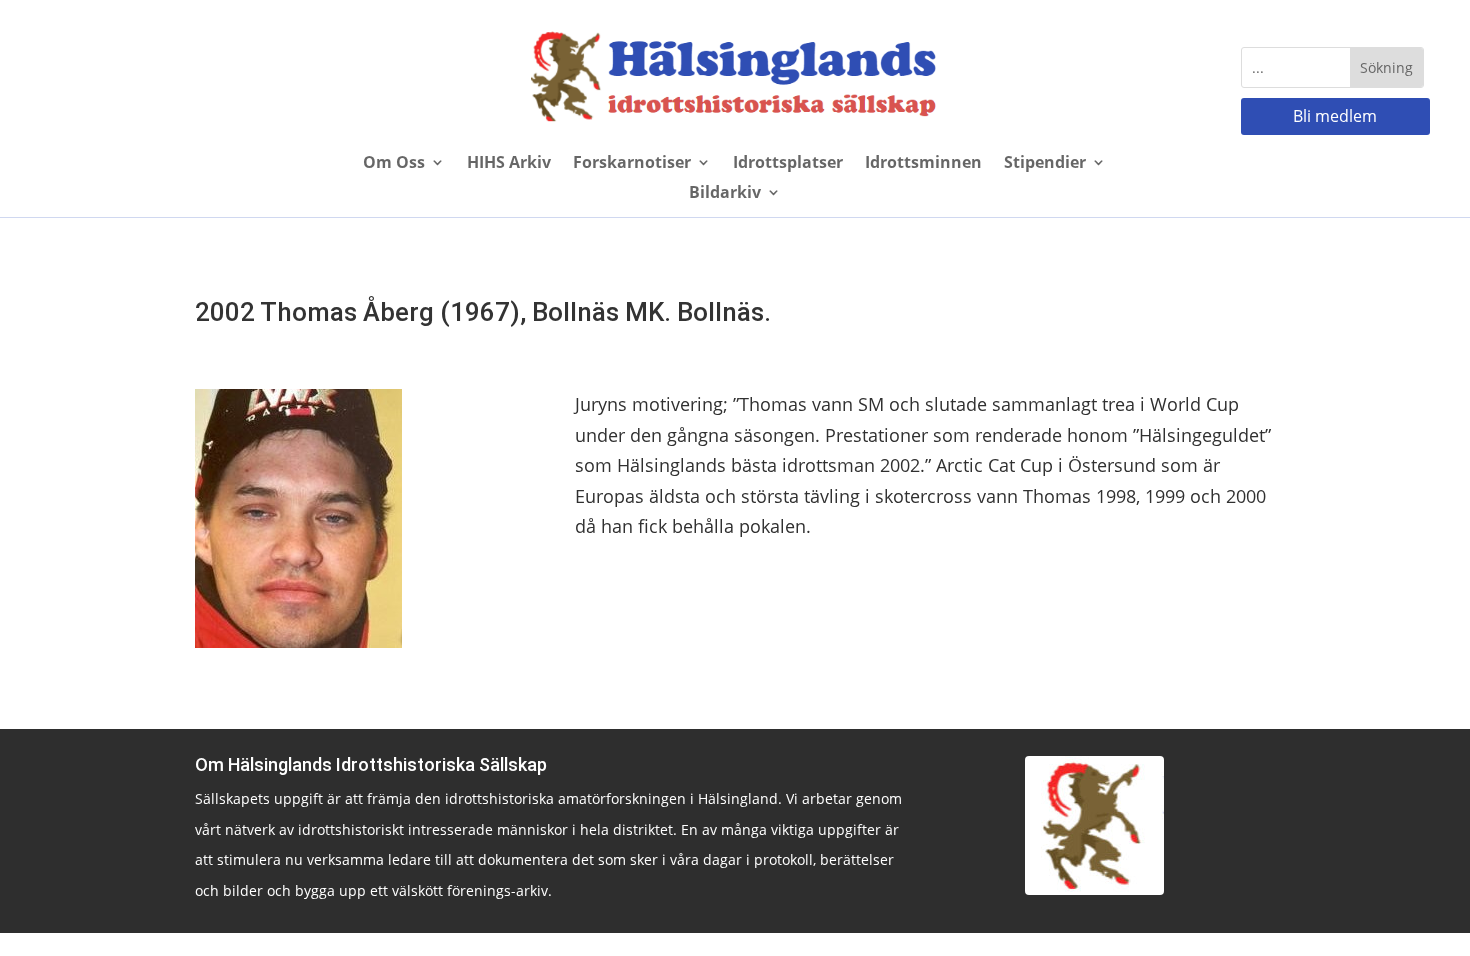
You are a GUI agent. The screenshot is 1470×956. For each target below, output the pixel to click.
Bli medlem (1335, 116)
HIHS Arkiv (509, 164)
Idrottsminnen (923, 164)
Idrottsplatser (788, 164)
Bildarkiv (725, 194)
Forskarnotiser (632, 164)
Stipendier (1045, 164)
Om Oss (394, 164)
